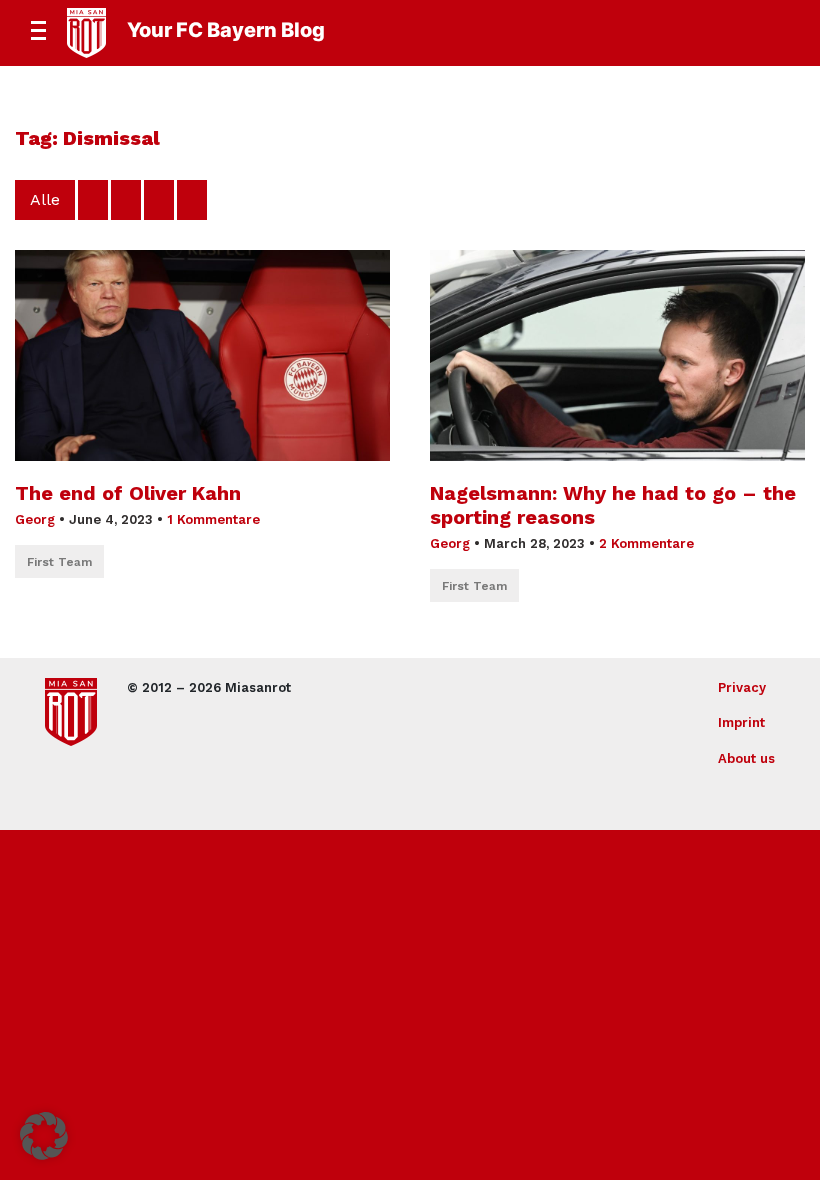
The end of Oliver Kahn (128, 493)
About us (746, 758)
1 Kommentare (213, 519)
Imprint (741, 722)
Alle (45, 199)
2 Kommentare (646, 543)
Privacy (742, 687)
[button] (44, 1136)
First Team (59, 562)
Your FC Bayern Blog (226, 30)
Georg (35, 519)
